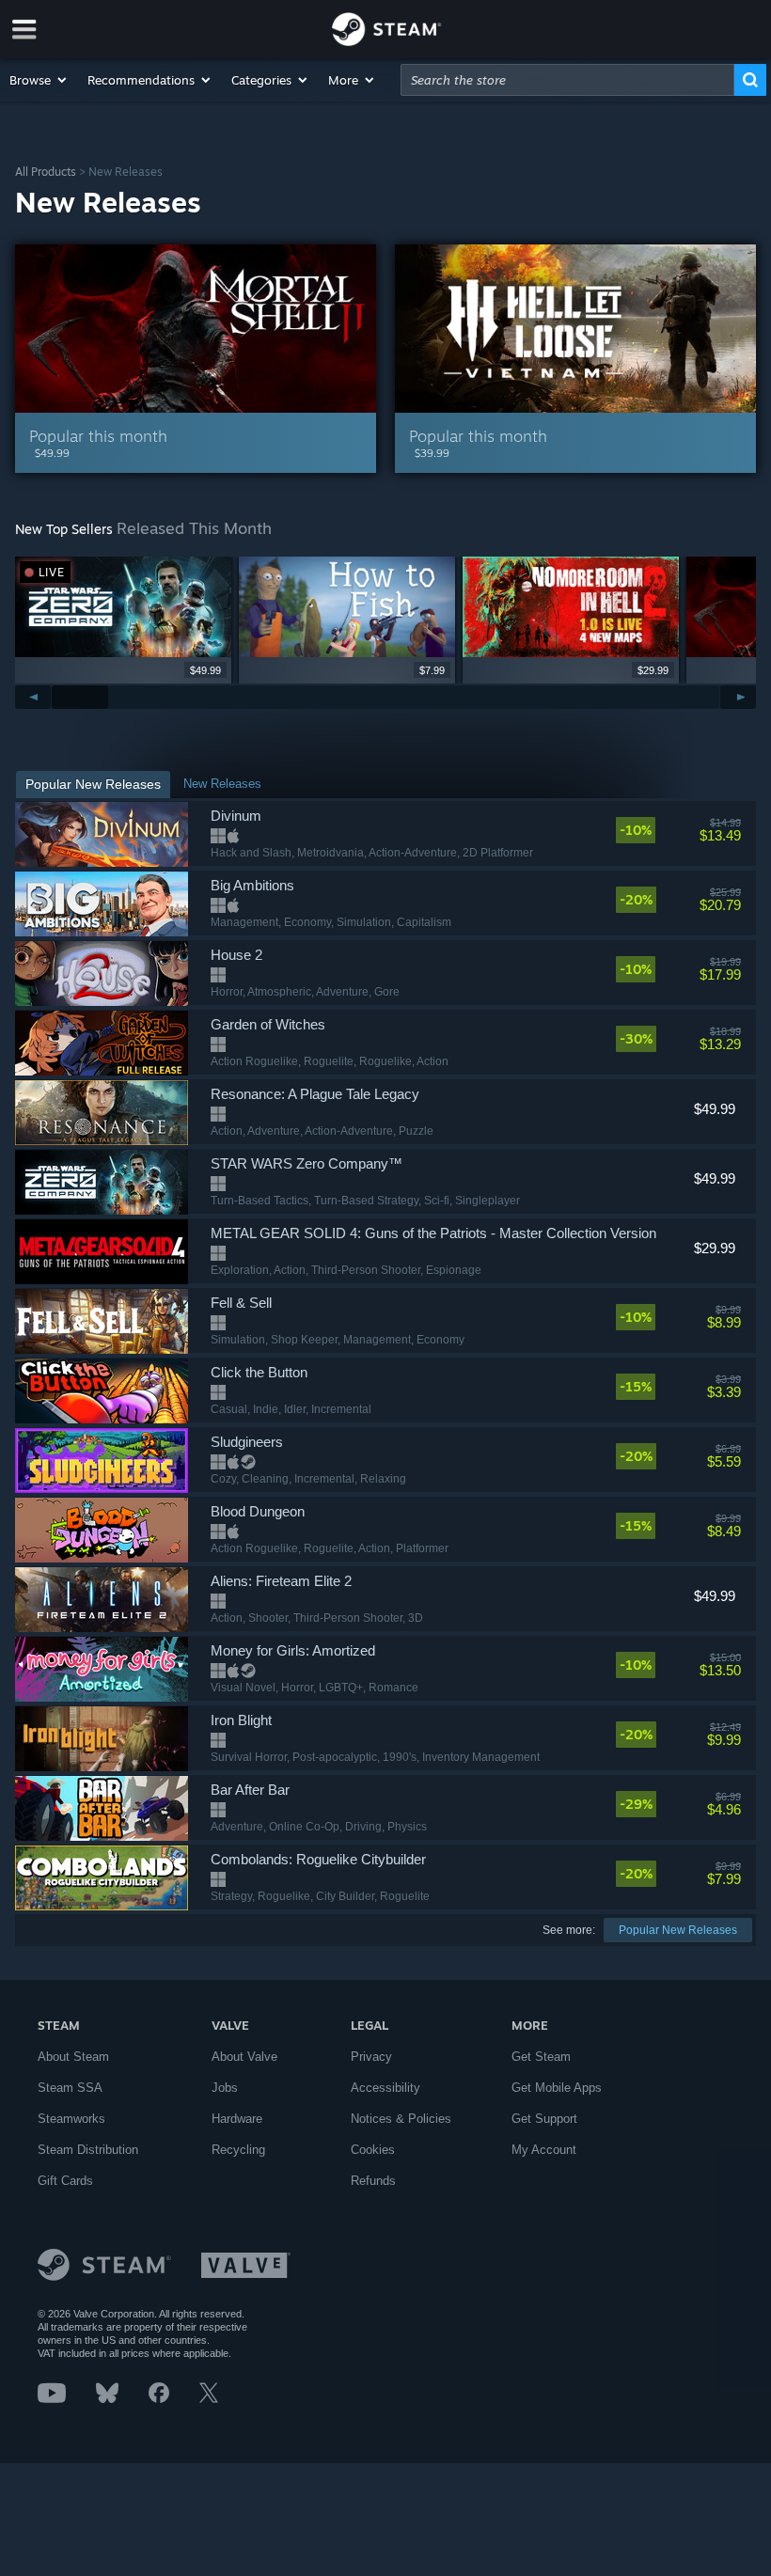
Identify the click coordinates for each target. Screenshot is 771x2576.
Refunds (373, 2181)
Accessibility (385, 2088)
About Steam (73, 2057)
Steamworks (71, 2119)
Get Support (544, 2119)
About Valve (244, 2057)
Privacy (371, 2057)
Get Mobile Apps (557, 2088)
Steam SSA (70, 2088)
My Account (544, 2150)
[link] (678, 830)
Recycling (238, 2150)
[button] (39, 80)
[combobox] (567, 80)
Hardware (237, 2119)
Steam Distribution (88, 2150)
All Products (46, 172)
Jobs (225, 2088)
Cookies (373, 2150)
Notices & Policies (401, 2119)
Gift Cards (65, 2181)
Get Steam (541, 2057)
